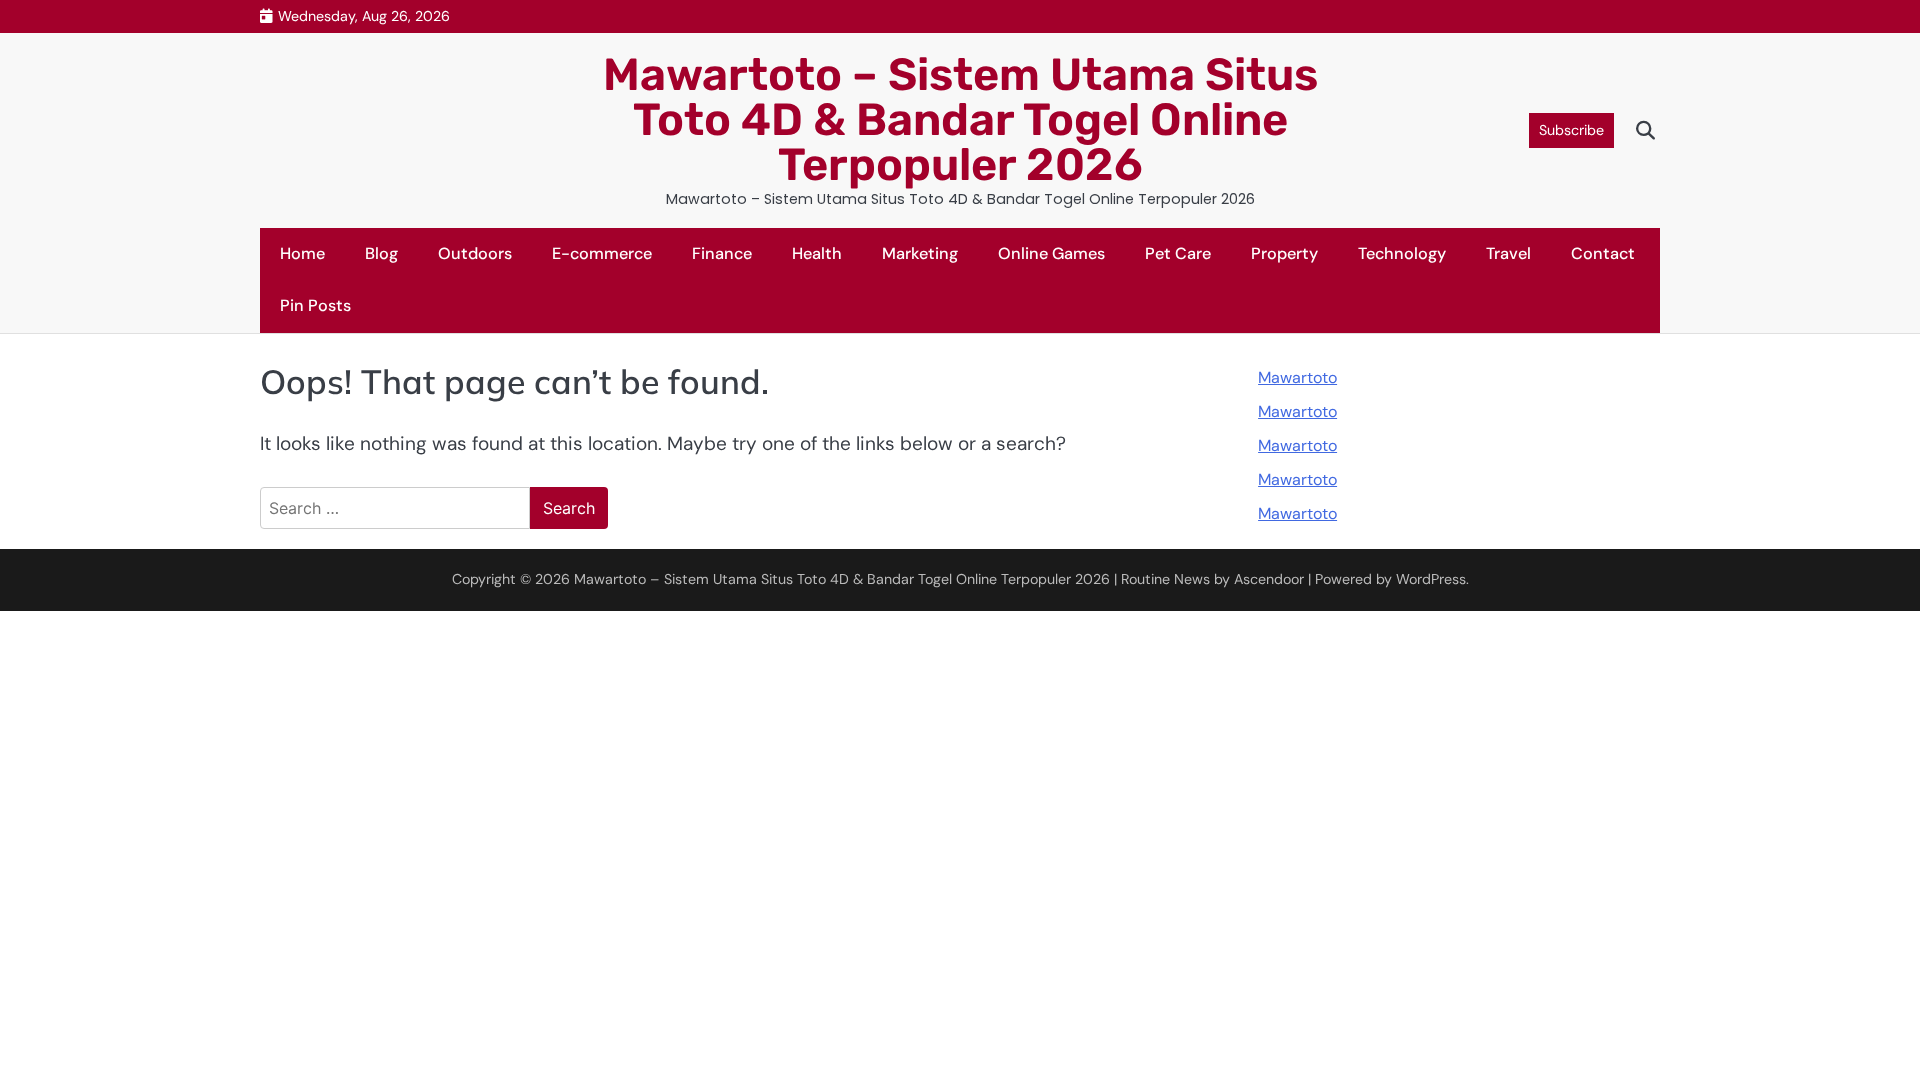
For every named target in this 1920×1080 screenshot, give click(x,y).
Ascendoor (1269, 579)
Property (1284, 253)
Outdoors (475, 253)
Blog (381, 253)
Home (302, 253)
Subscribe (1571, 130)
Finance (722, 253)
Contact (1603, 253)
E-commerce (602, 253)
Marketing (920, 253)
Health (817, 253)
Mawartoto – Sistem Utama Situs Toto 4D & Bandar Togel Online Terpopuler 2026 (960, 119)
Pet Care (1178, 253)
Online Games (1051, 253)
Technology (1402, 253)
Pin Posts (315, 305)
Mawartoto (1297, 377)
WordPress (1431, 579)
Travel (1508, 253)
